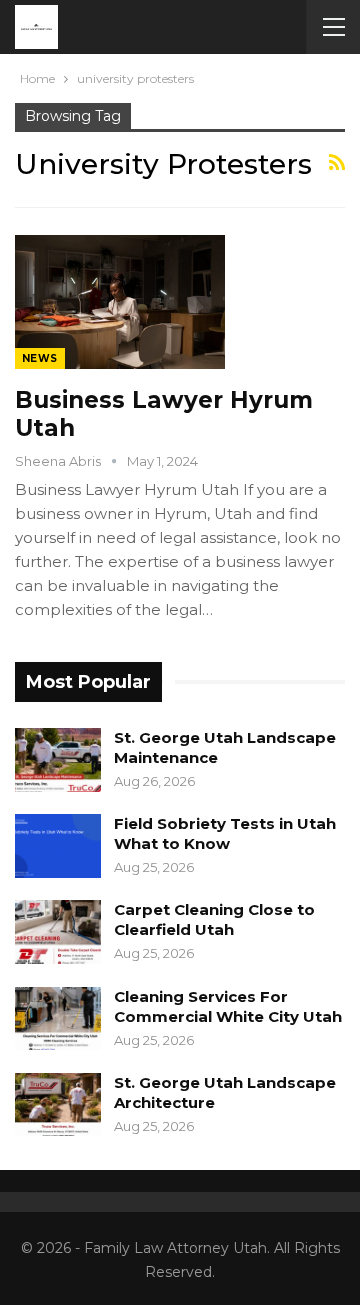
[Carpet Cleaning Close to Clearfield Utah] (58, 932)
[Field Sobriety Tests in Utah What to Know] (58, 846)
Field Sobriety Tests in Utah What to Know (225, 833)
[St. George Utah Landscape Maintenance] (58, 760)
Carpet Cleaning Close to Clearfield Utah (214, 919)
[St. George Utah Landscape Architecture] (58, 1105)
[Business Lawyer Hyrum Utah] (120, 302)
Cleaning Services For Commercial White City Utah (228, 1006)
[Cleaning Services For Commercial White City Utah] (58, 1019)
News (40, 358)
